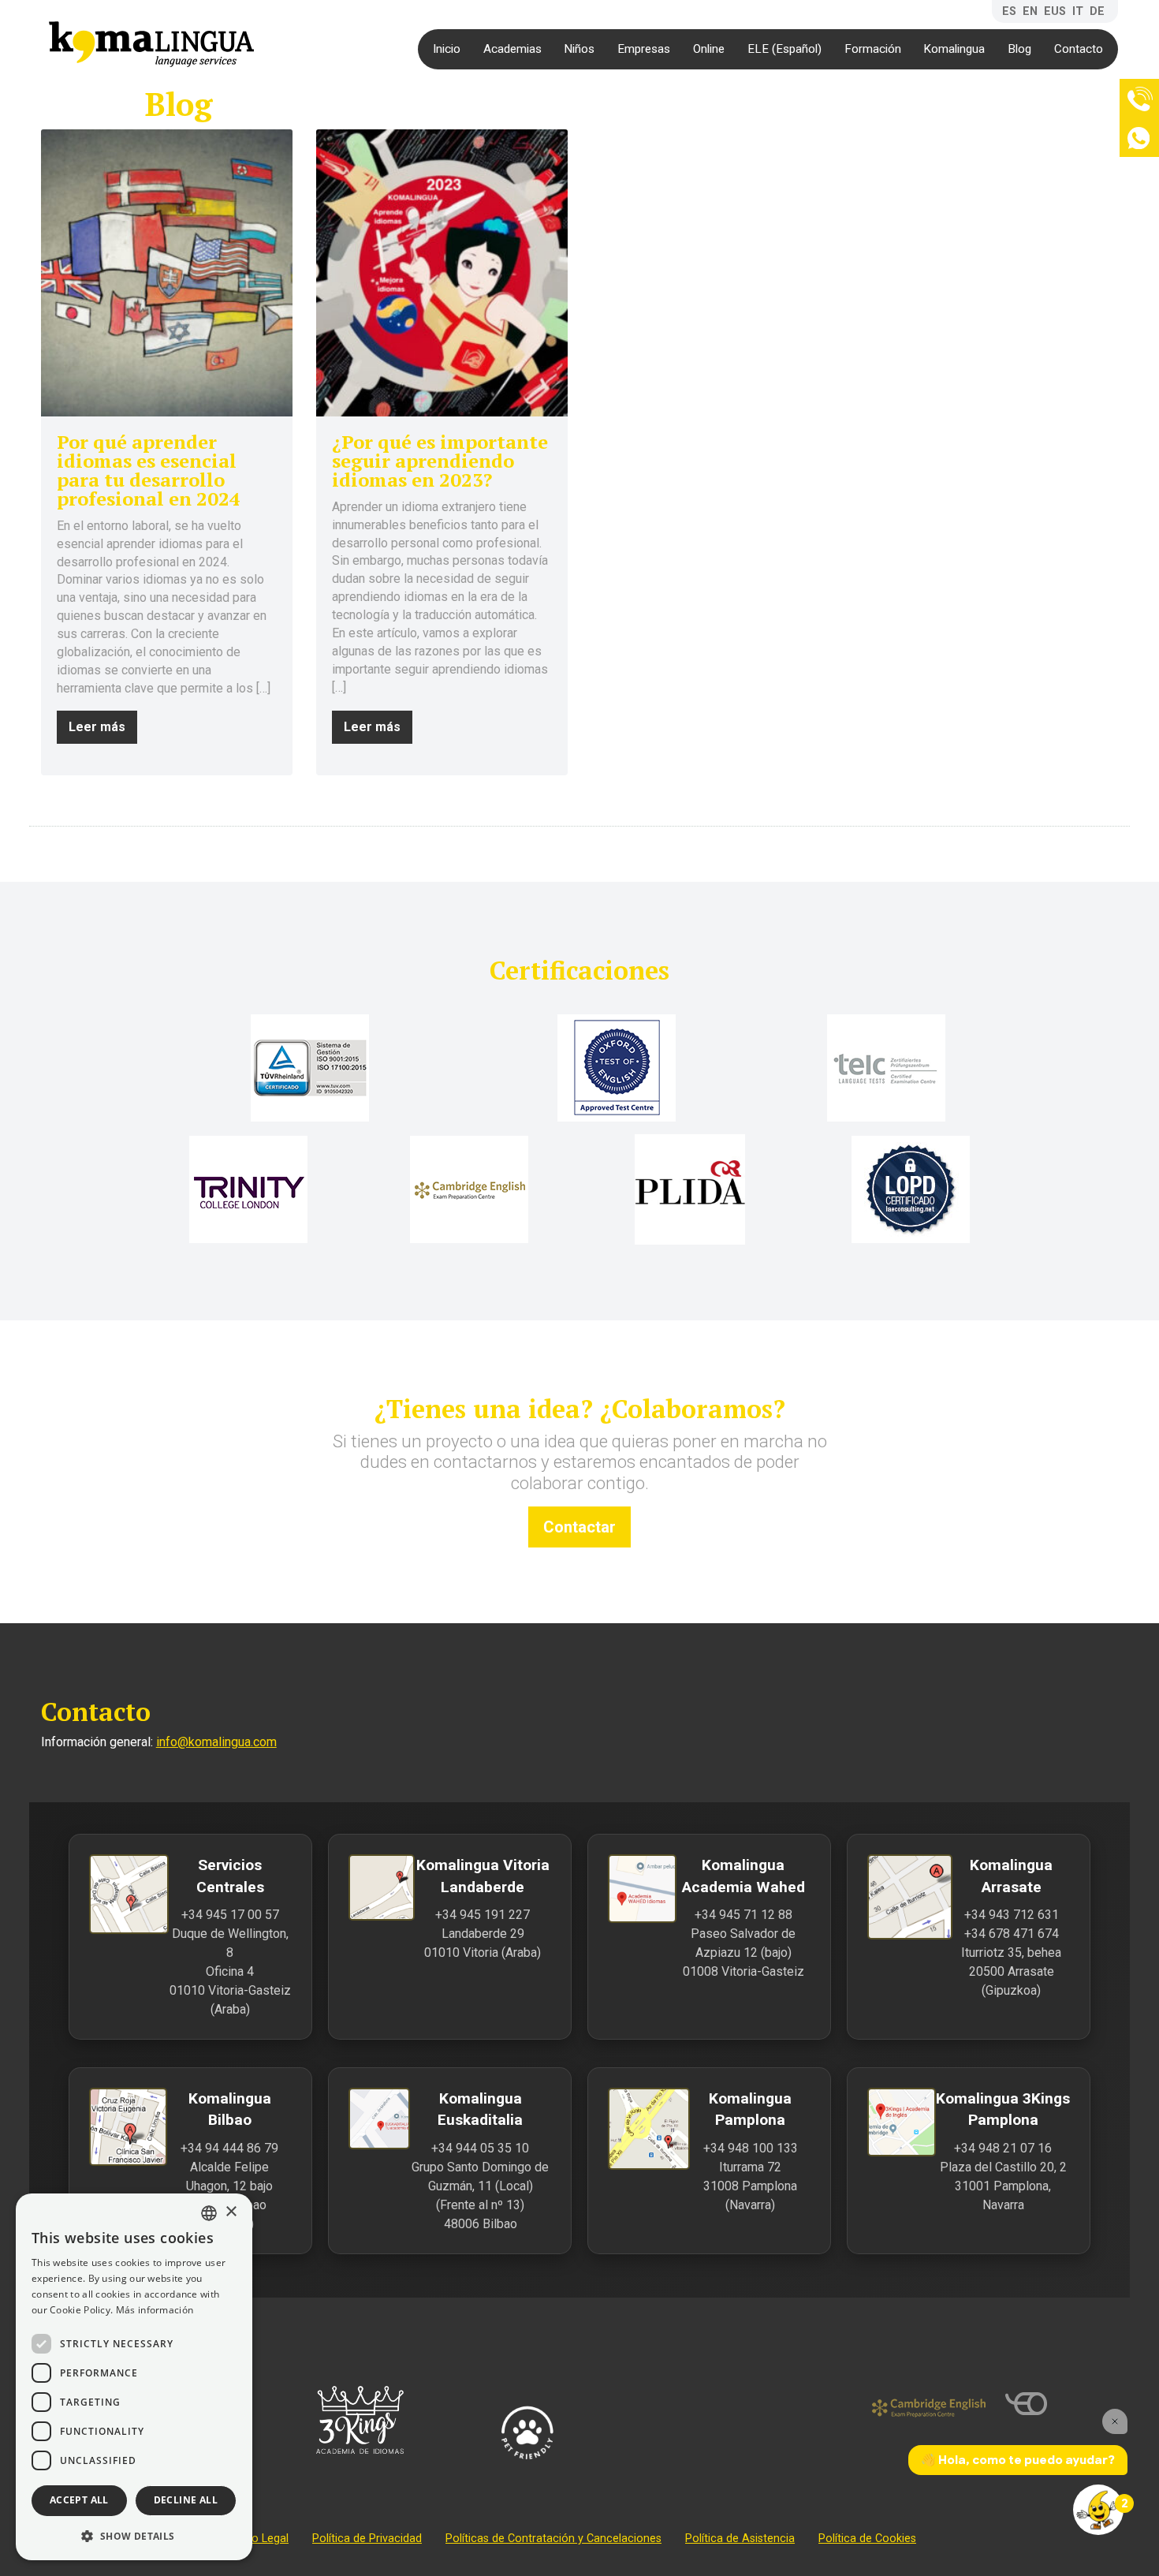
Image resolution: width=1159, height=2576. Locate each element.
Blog (1019, 49)
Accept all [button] (79, 2500)
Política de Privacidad (367, 2539)
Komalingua (954, 49)
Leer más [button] (97, 727)
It (1078, 11)
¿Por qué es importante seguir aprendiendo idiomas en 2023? (440, 461)
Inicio (447, 49)
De (1097, 11)
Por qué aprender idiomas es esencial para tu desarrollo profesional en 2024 (149, 470)
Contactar (579, 1527)
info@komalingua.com (216, 1742)
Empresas (644, 49)
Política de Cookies (867, 2539)
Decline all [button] (186, 2500)
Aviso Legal (259, 2539)
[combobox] (209, 2213)
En (1030, 11)
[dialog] (134, 2377)
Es (1009, 11)
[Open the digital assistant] (1098, 2510)
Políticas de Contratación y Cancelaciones (553, 2539)
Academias (512, 49)
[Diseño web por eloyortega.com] (1062, 2404)
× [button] (231, 2212)
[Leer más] (167, 273)
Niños (579, 49)
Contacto (1079, 49)
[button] (134, 2535)
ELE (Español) (784, 49)
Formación (873, 49)
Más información (155, 2310)
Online (709, 49)
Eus (1055, 11)
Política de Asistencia (740, 2539)
